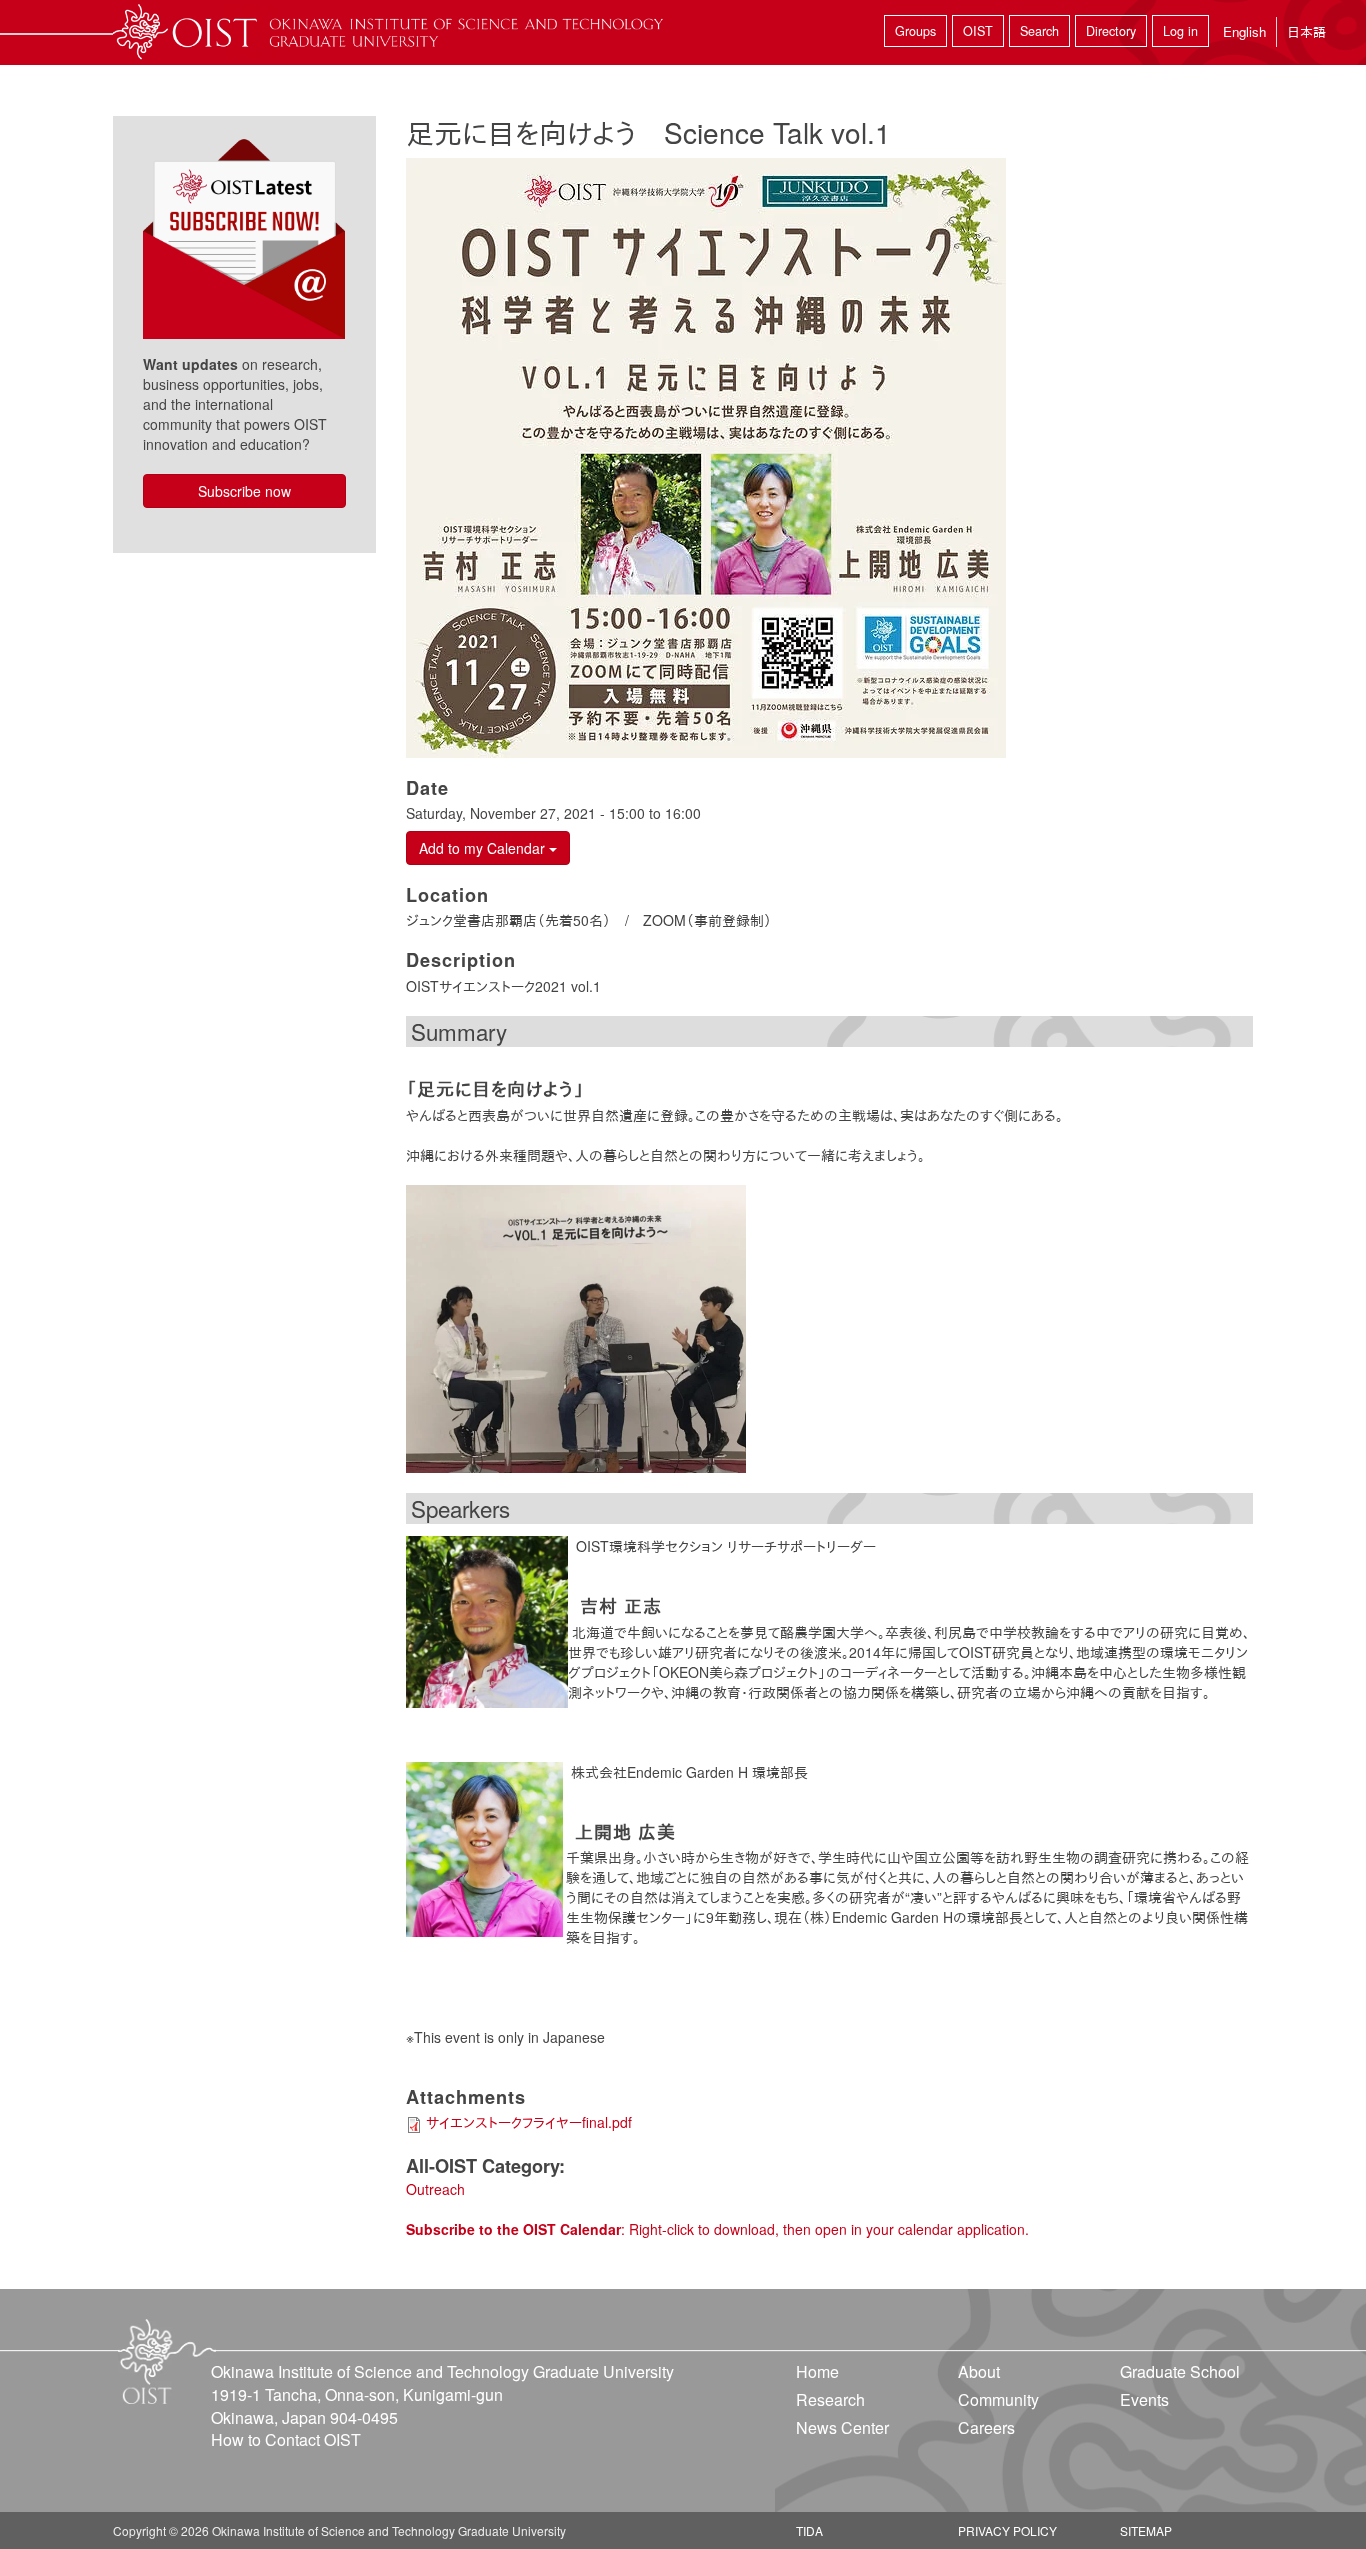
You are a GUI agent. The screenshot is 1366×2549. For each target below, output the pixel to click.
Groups (915, 31)
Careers (986, 2427)
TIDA (809, 2530)
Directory (1111, 31)
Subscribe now (244, 491)
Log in (1180, 31)
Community (998, 2399)
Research (830, 2399)
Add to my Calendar (484, 848)
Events (1144, 2399)
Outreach (435, 2189)
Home (817, 2371)
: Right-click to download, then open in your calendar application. (717, 2229)
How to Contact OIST (286, 2439)
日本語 (1306, 31)
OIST (978, 31)
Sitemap (1146, 2530)
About (979, 2371)
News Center (842, 2427)
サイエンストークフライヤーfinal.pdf (529, 2122)
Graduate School (1180, 2371)
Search (1039, 31)
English (1244, 31)
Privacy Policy (1007, 2530)
